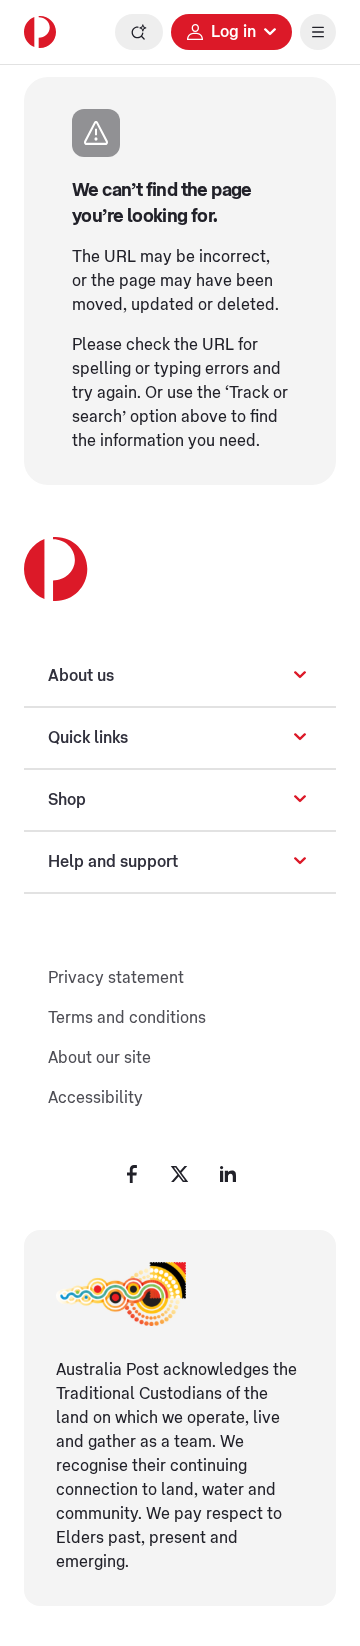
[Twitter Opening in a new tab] (180, 1174)
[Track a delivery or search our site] (139, 32)
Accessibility (95, 1098)
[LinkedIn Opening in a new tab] (228, 1174)
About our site (99, 1058)
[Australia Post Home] (40, 32)
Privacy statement (116, 978)
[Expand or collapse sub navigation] (300, 676)
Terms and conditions (127, 1018)
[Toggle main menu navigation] (318, 32)
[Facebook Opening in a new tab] (132, 1174)
